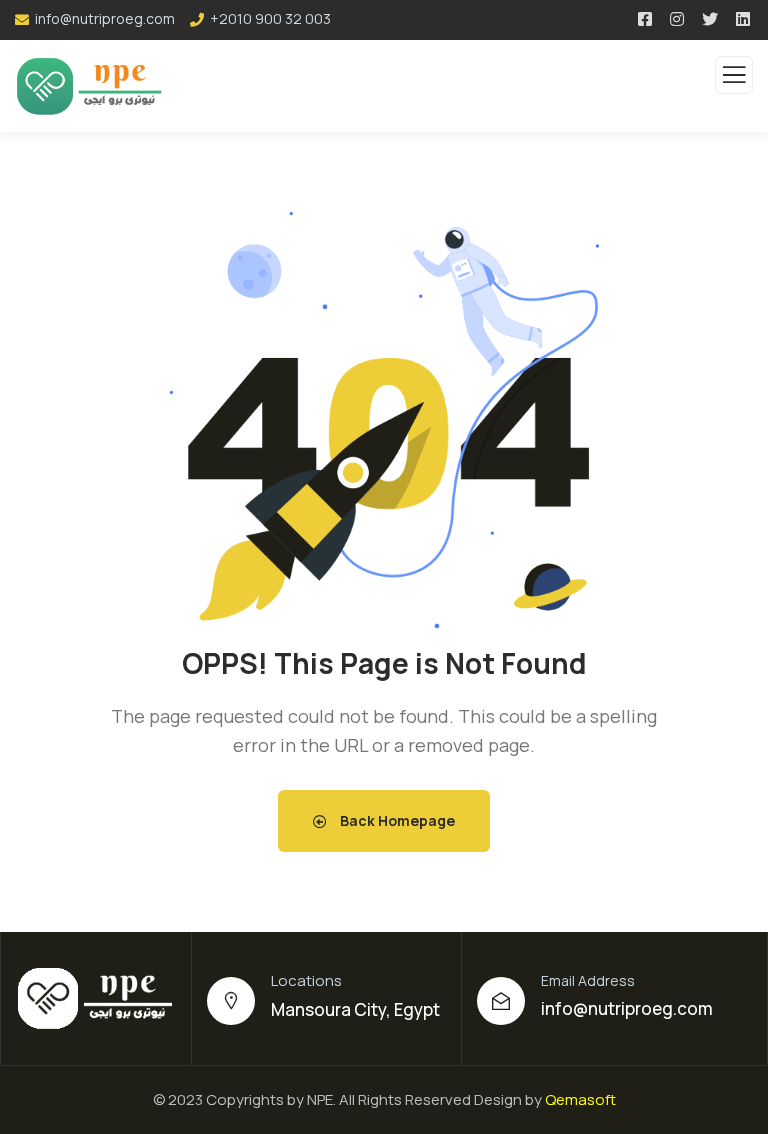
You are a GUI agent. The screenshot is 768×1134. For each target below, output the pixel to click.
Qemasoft (580, 1099)
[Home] (96, 998)
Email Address (588, 980)
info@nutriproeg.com (627, 1008)
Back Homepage (396, 820)
